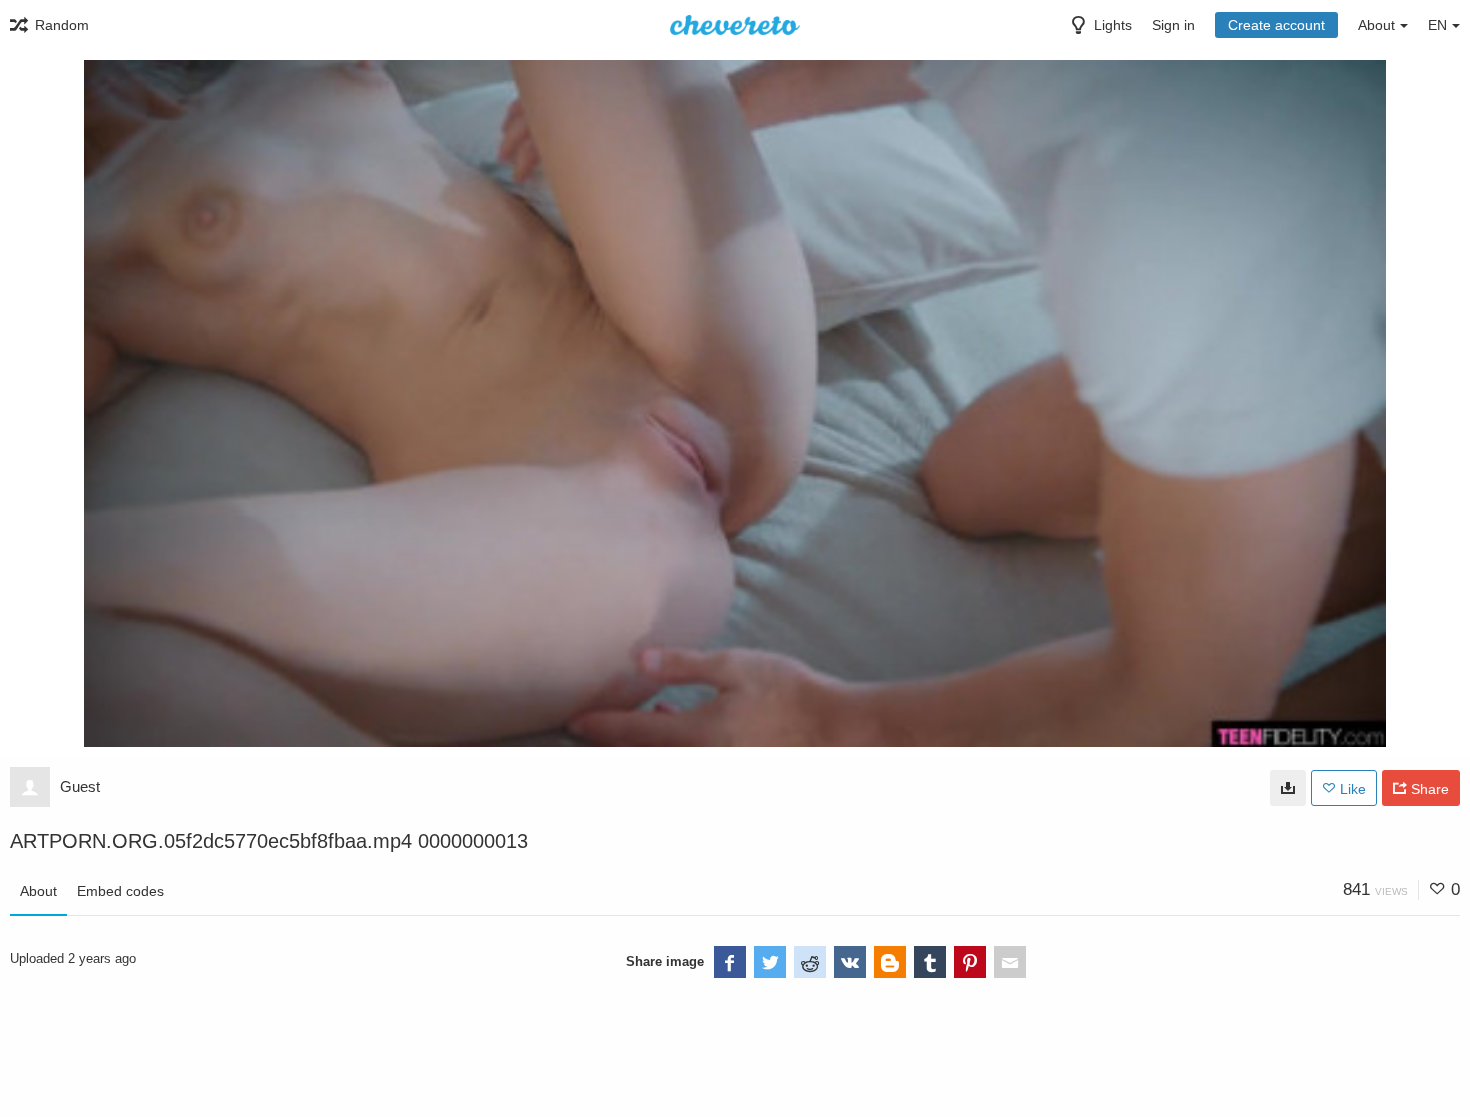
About (38, 891)
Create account (1276, 25)
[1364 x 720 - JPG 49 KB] (1288, 788)
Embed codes (120, 891)
